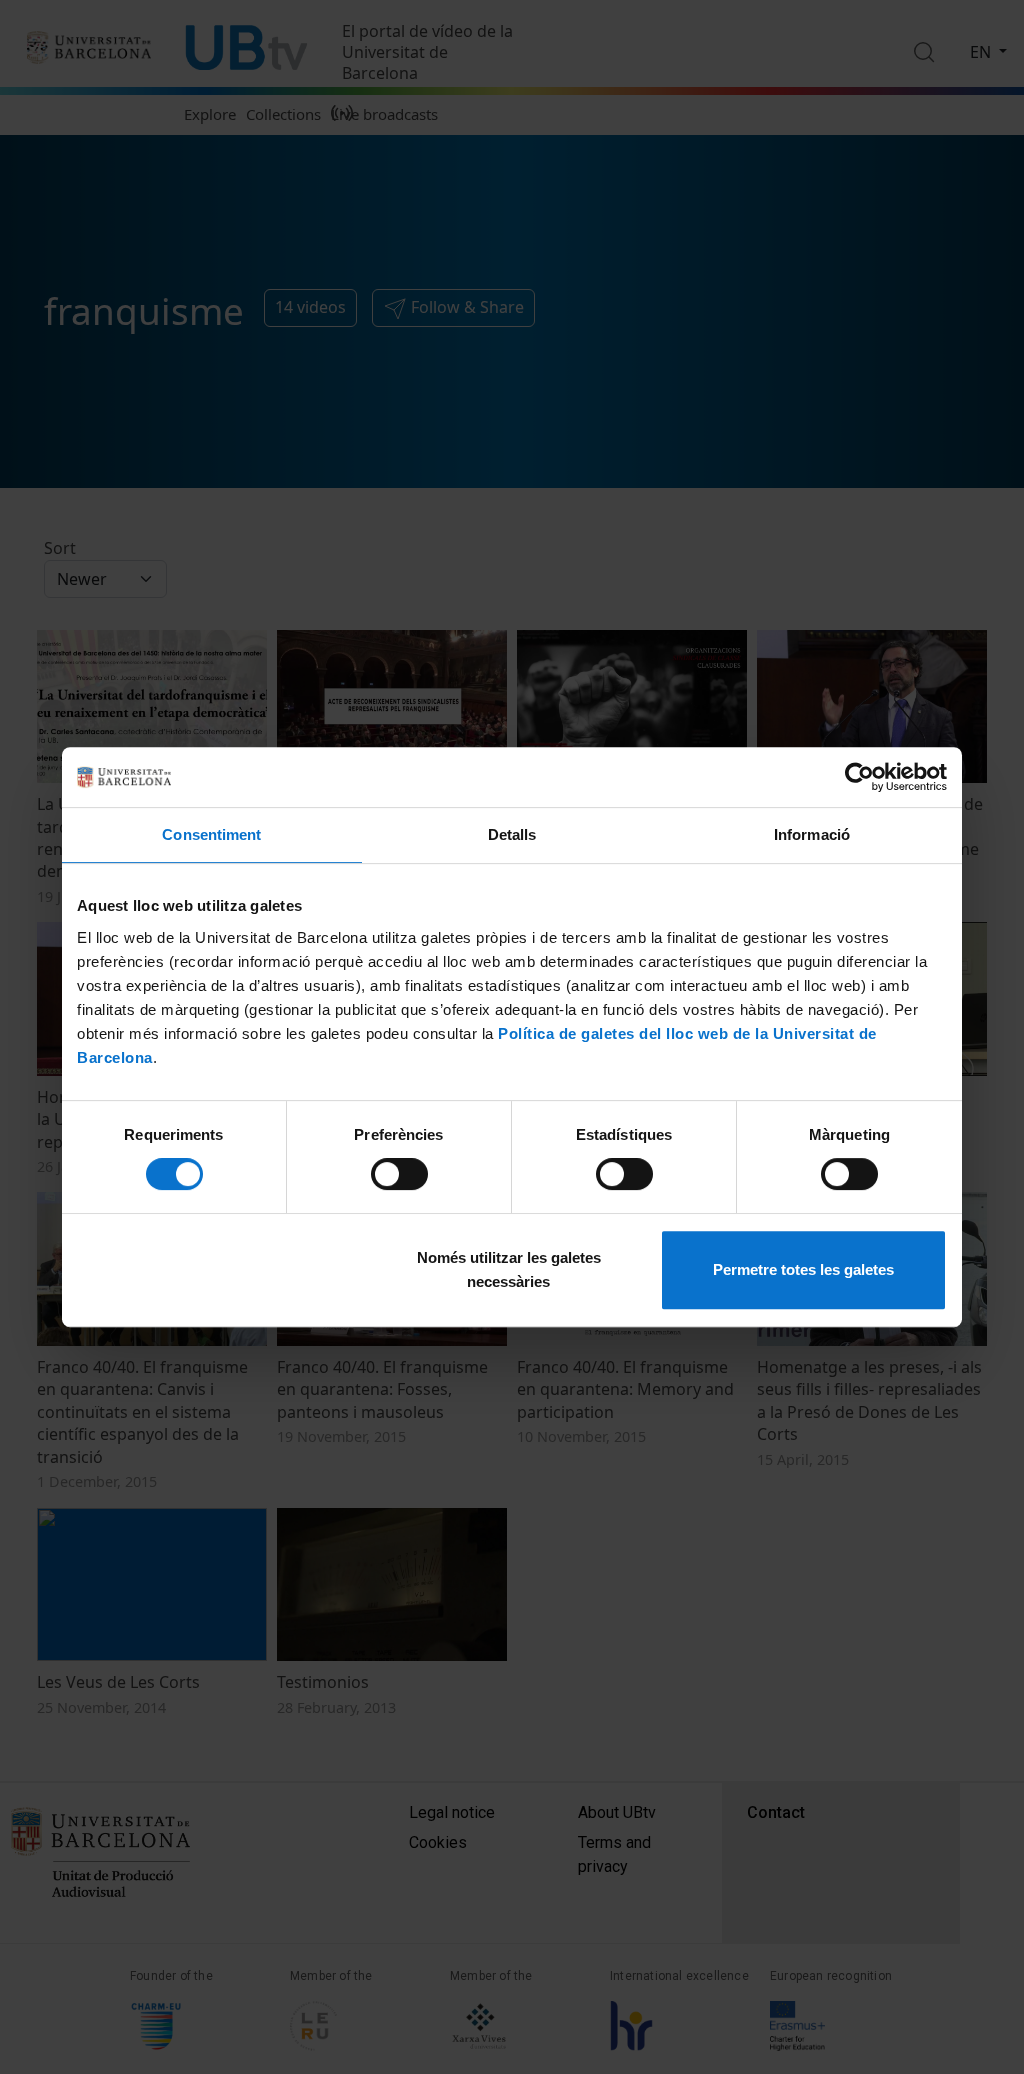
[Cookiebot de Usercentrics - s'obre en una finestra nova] (859, 777)
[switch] (399, 1174)
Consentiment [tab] (211, 834)
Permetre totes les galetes (803, 1269)
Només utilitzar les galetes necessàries (509, 1269)
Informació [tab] (812, 834)
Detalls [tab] (512, 834)
